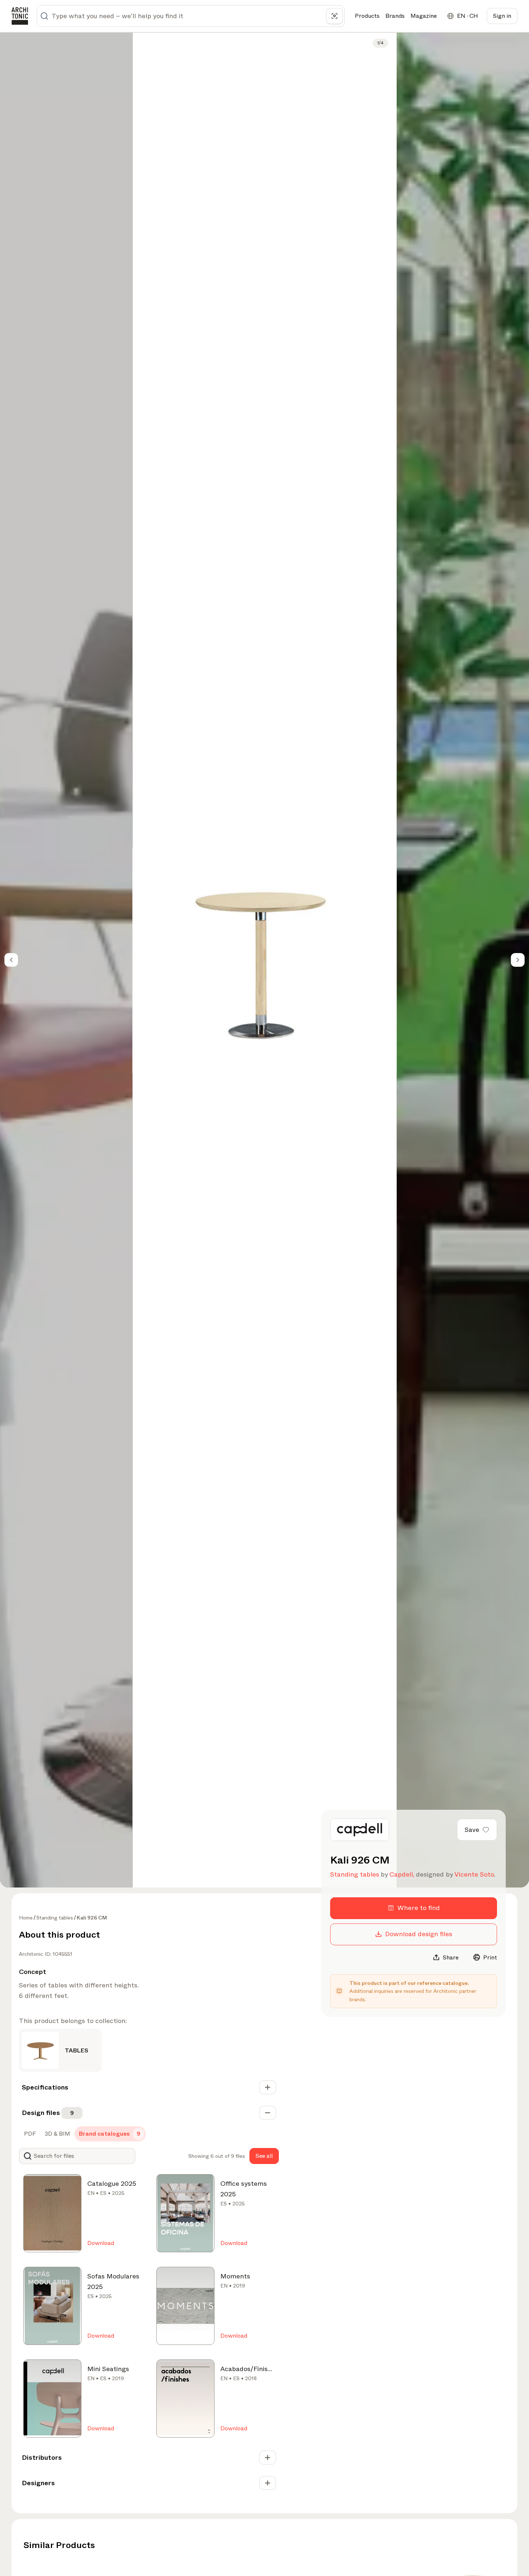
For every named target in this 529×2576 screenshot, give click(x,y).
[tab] (29, 2134)
